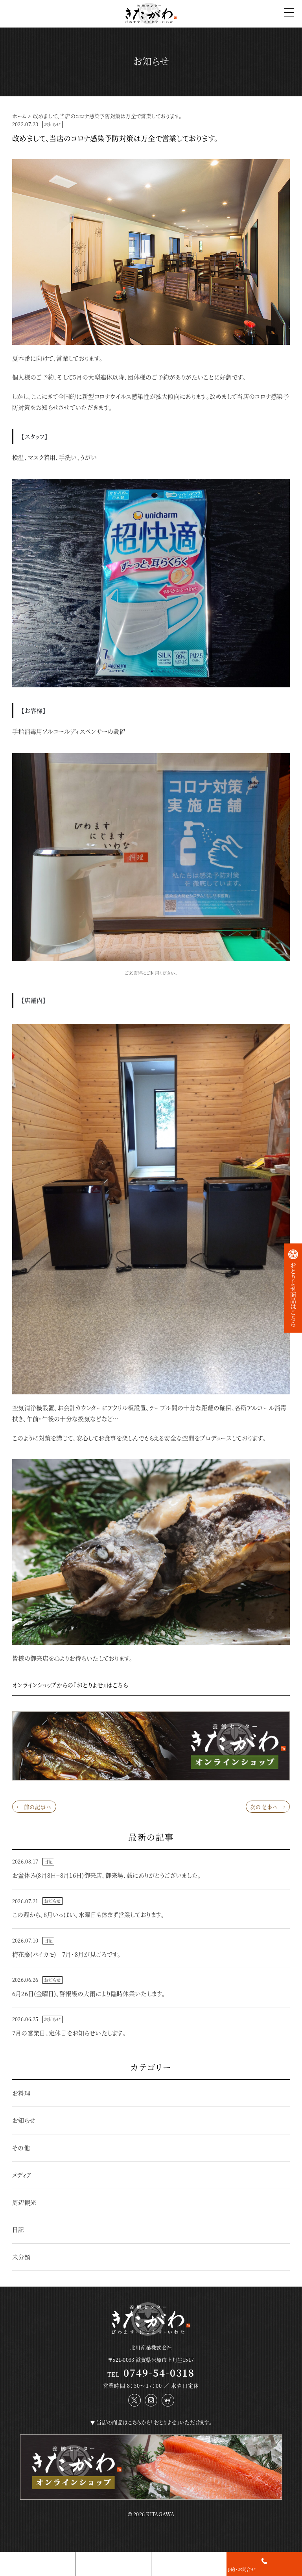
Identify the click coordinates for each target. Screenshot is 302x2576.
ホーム (19, 116)
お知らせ (52, 124)
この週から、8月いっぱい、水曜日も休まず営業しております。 (88, 1914)
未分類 (21, 2257)
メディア (22, 2175)
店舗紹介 (85, 2569)
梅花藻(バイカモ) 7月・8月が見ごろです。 (67, 1954)
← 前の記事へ (34, 1807)
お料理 (21, 2093)
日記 (48, 1862)
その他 (21, 2148)
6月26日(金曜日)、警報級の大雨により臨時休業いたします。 (89, 1993)
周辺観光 (24, 2202)
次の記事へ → (268, 1807)
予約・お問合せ (241, 2569)
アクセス (159, 2569)
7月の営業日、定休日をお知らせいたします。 (69, 2033)
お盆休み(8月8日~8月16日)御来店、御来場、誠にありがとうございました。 (107, 1875)
